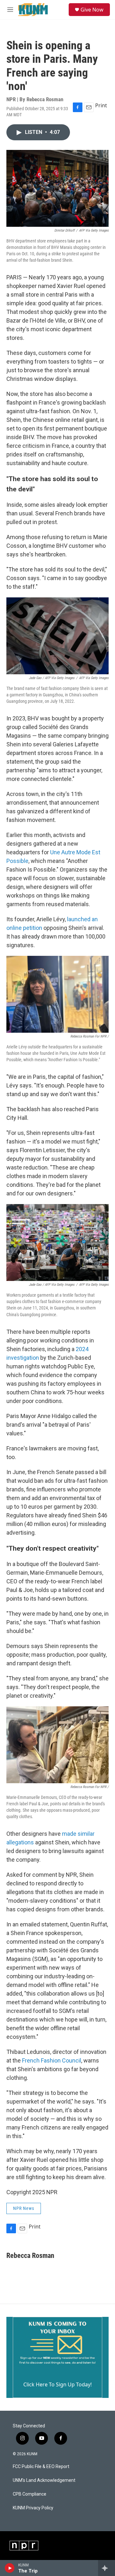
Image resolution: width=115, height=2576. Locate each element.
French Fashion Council (52, 2060)
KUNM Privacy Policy (33, 2508)
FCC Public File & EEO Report (41, 2467)
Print (101, 105)
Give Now (92, 10)
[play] (10, 2568)
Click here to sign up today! (57, 2384)
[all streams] (107, 2568)
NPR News (24, 2208)
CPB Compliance (30, 2494)
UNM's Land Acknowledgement (44, 2480)
